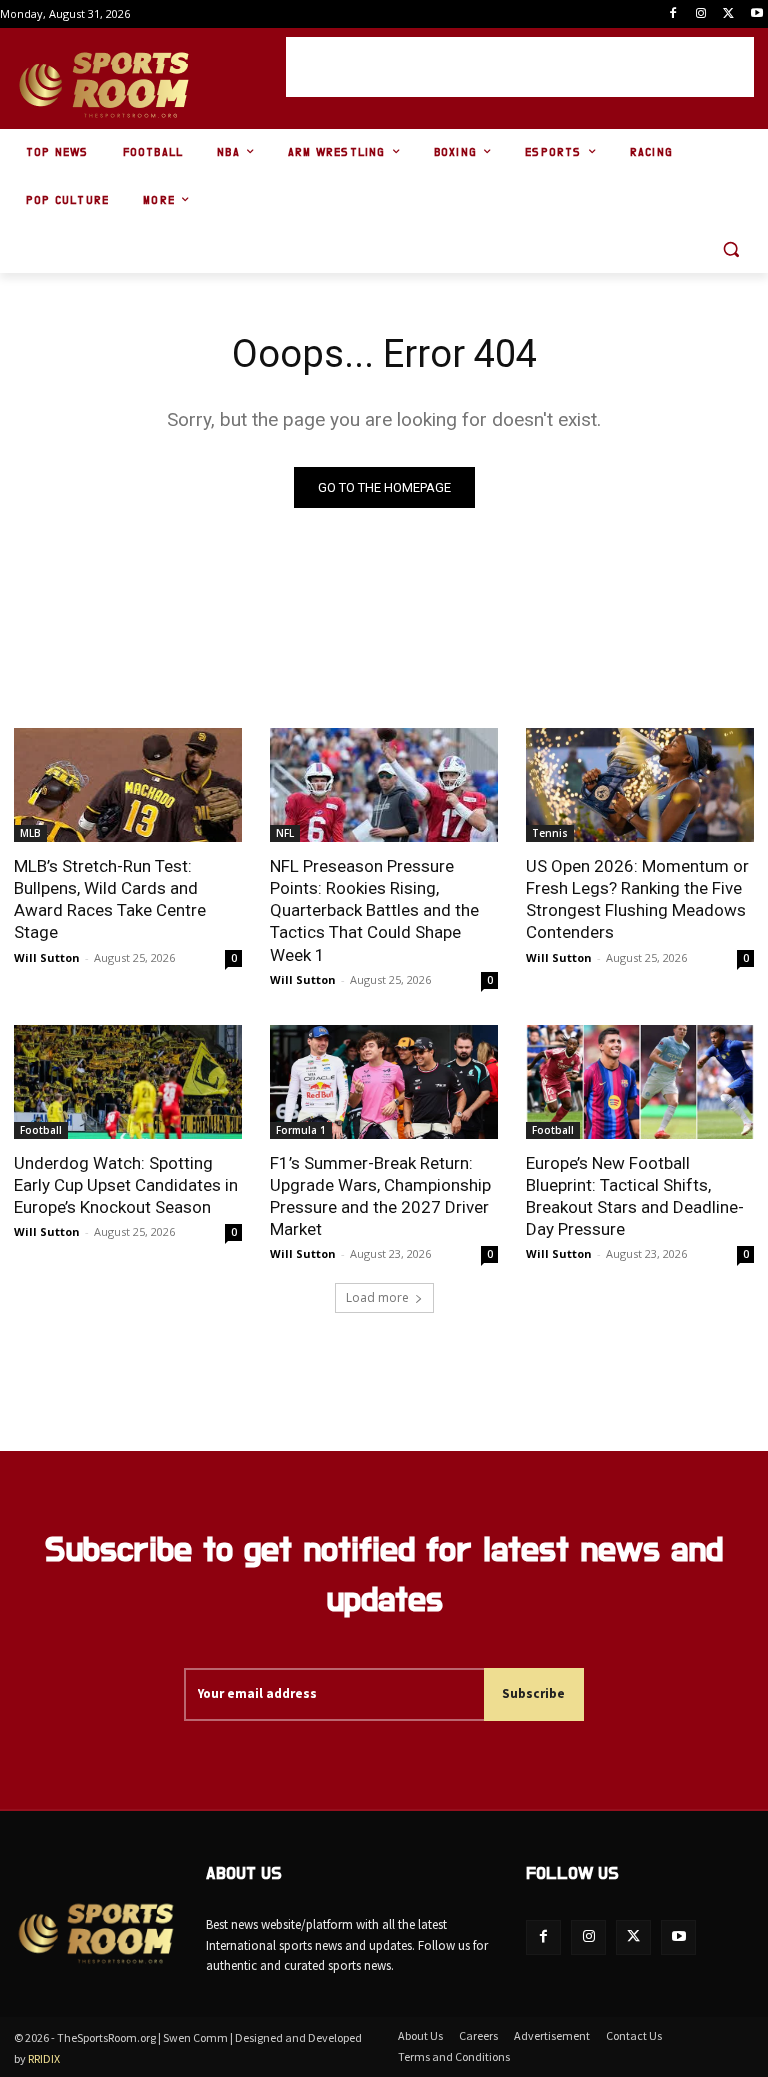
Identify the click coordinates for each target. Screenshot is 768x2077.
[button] (730, 249)
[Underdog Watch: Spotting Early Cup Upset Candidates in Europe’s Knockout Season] (128, 1082)
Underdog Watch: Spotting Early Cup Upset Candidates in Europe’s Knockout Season (126, 1185)
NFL (285, 833)
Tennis (550, 833)
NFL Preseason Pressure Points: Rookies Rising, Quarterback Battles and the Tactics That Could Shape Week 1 (374, 910)
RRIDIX (44, 2058)
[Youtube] (756, 14)
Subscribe (533, 1693)
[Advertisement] (520, 67)
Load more (377, 1297)
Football (41, 1130)
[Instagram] (701, 14)
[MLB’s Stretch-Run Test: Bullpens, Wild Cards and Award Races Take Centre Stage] (128, 785)
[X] (728, 14)
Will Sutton (47, 957)
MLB (30, 833)
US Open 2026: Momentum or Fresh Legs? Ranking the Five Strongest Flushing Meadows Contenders (637, 899)
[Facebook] (673, 14)
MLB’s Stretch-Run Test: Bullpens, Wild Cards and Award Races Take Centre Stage (110, 899)
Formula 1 (301, 1130)
